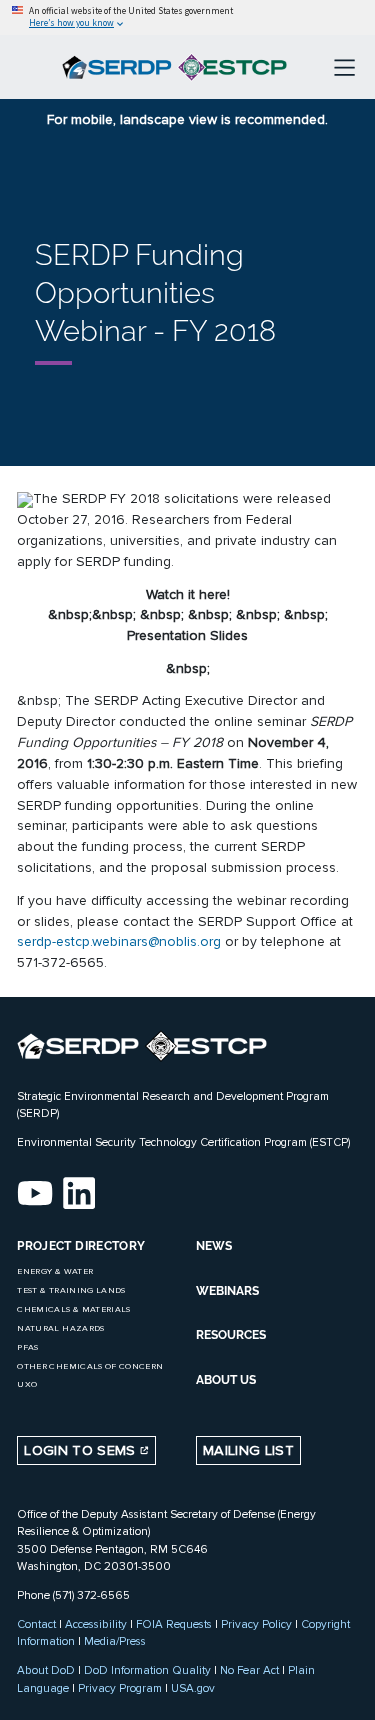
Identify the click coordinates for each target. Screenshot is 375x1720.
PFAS (27, 1347)
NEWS (214, 1246)
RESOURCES (231, 1335)
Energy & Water (55, 1271)
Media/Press (115, 1641)
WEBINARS (227, 1291)
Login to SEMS (82, 1450)
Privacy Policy (256, 1624)
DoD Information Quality (147, 1670)
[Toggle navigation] (344, 67)
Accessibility (96, 1624)
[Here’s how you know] (187, 17)
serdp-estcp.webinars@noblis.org (119, 941)
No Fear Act (249, 1670)
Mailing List (248, 1450)
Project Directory (81, 1246)
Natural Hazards (60, 1328)
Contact (36, 1624)
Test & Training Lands (71, 1290)
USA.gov (193, 1688)
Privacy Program (120, 1688)
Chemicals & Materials (73, 1309)
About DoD (46, 1670)
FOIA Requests (174, 1624)
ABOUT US (226, 1380)
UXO (27, 1384)
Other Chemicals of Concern (90, 1366)
